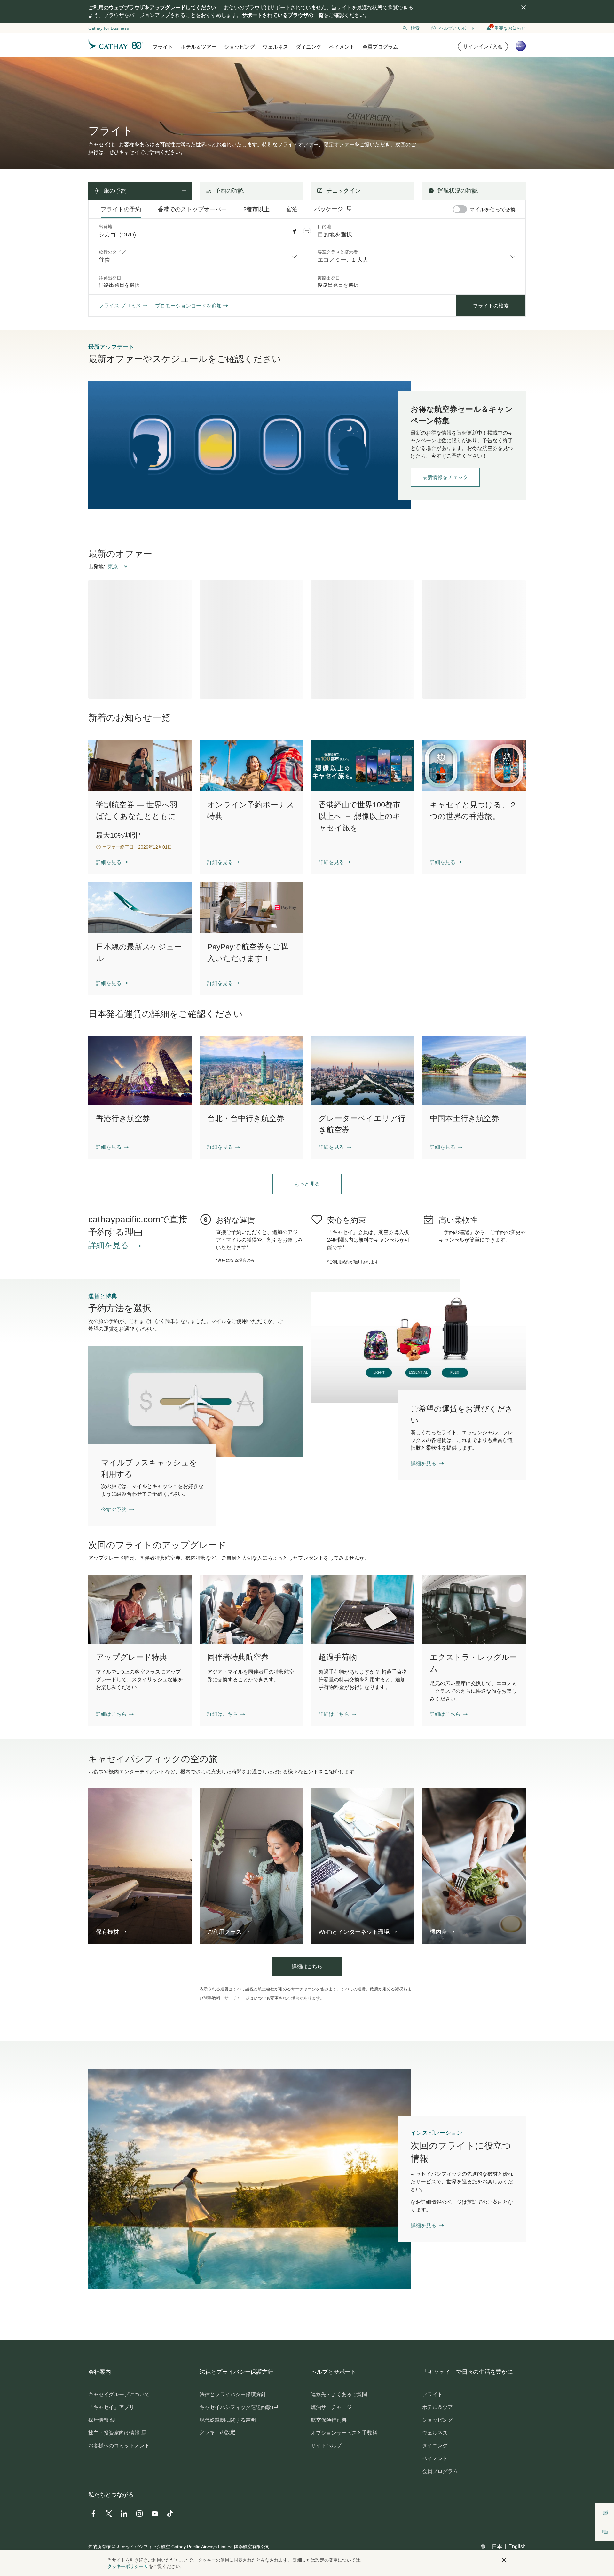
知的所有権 (99, 2547)
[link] (249, 445)
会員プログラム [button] (380, 47)
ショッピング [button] (240, 47)
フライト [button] (163, 47)
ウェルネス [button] (275, 47)
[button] (307, 231)
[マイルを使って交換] (460, 209)
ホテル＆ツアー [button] (199, 47)
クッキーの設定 (217, 2432)
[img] (523, 7)
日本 (497, 2546)
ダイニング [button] (309, 47)
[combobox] (198, 257)
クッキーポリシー (125, 2566)
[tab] (121, 209)
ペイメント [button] (342, 47)
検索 (415, 28)
